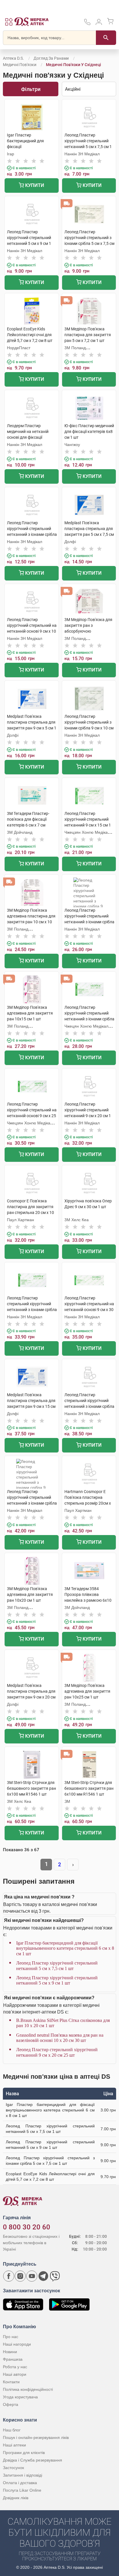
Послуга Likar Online (22, 2490)
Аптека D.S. (13, 58)
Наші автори (15, 2374)
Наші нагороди (17, 2344)
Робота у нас (15, 2367)
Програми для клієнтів (24, 2453)
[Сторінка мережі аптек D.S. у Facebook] (9, 2276)
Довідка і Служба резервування (32, 2460)
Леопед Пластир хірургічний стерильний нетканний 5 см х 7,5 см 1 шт (57, 1966)
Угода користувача (20, 2397)
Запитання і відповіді (23, 2475)
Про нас (11, 2337)
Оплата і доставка (20, 2483)
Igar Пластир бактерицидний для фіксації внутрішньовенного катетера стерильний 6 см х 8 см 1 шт (65, 1948)
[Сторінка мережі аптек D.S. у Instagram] (20, 2276)
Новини (10, 2352)
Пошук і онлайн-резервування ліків (36, 2437)
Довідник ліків (16, 2498)
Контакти (11, 2382)
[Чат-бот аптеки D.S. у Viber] (55, 2276)
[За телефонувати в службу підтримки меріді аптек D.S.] (87, 24)
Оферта (11, 2404)
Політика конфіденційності (28, 2389)
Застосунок (13, 2468)
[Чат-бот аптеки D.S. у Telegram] (43, 2276)
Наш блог (12, 2430)
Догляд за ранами (51, 58)
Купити (34, 185)
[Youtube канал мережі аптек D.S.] (32, 2276)
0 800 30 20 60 (27, 2227)
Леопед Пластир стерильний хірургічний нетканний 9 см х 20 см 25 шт (57, 2052)
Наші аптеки (14, 2445)
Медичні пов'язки (20, 65)
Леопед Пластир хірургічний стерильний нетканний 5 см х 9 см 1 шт (57, 1980)
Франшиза (13, 2359)
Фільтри (31, 89)
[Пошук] (106, 38)
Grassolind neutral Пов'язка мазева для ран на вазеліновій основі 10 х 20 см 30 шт (60, 2038)
